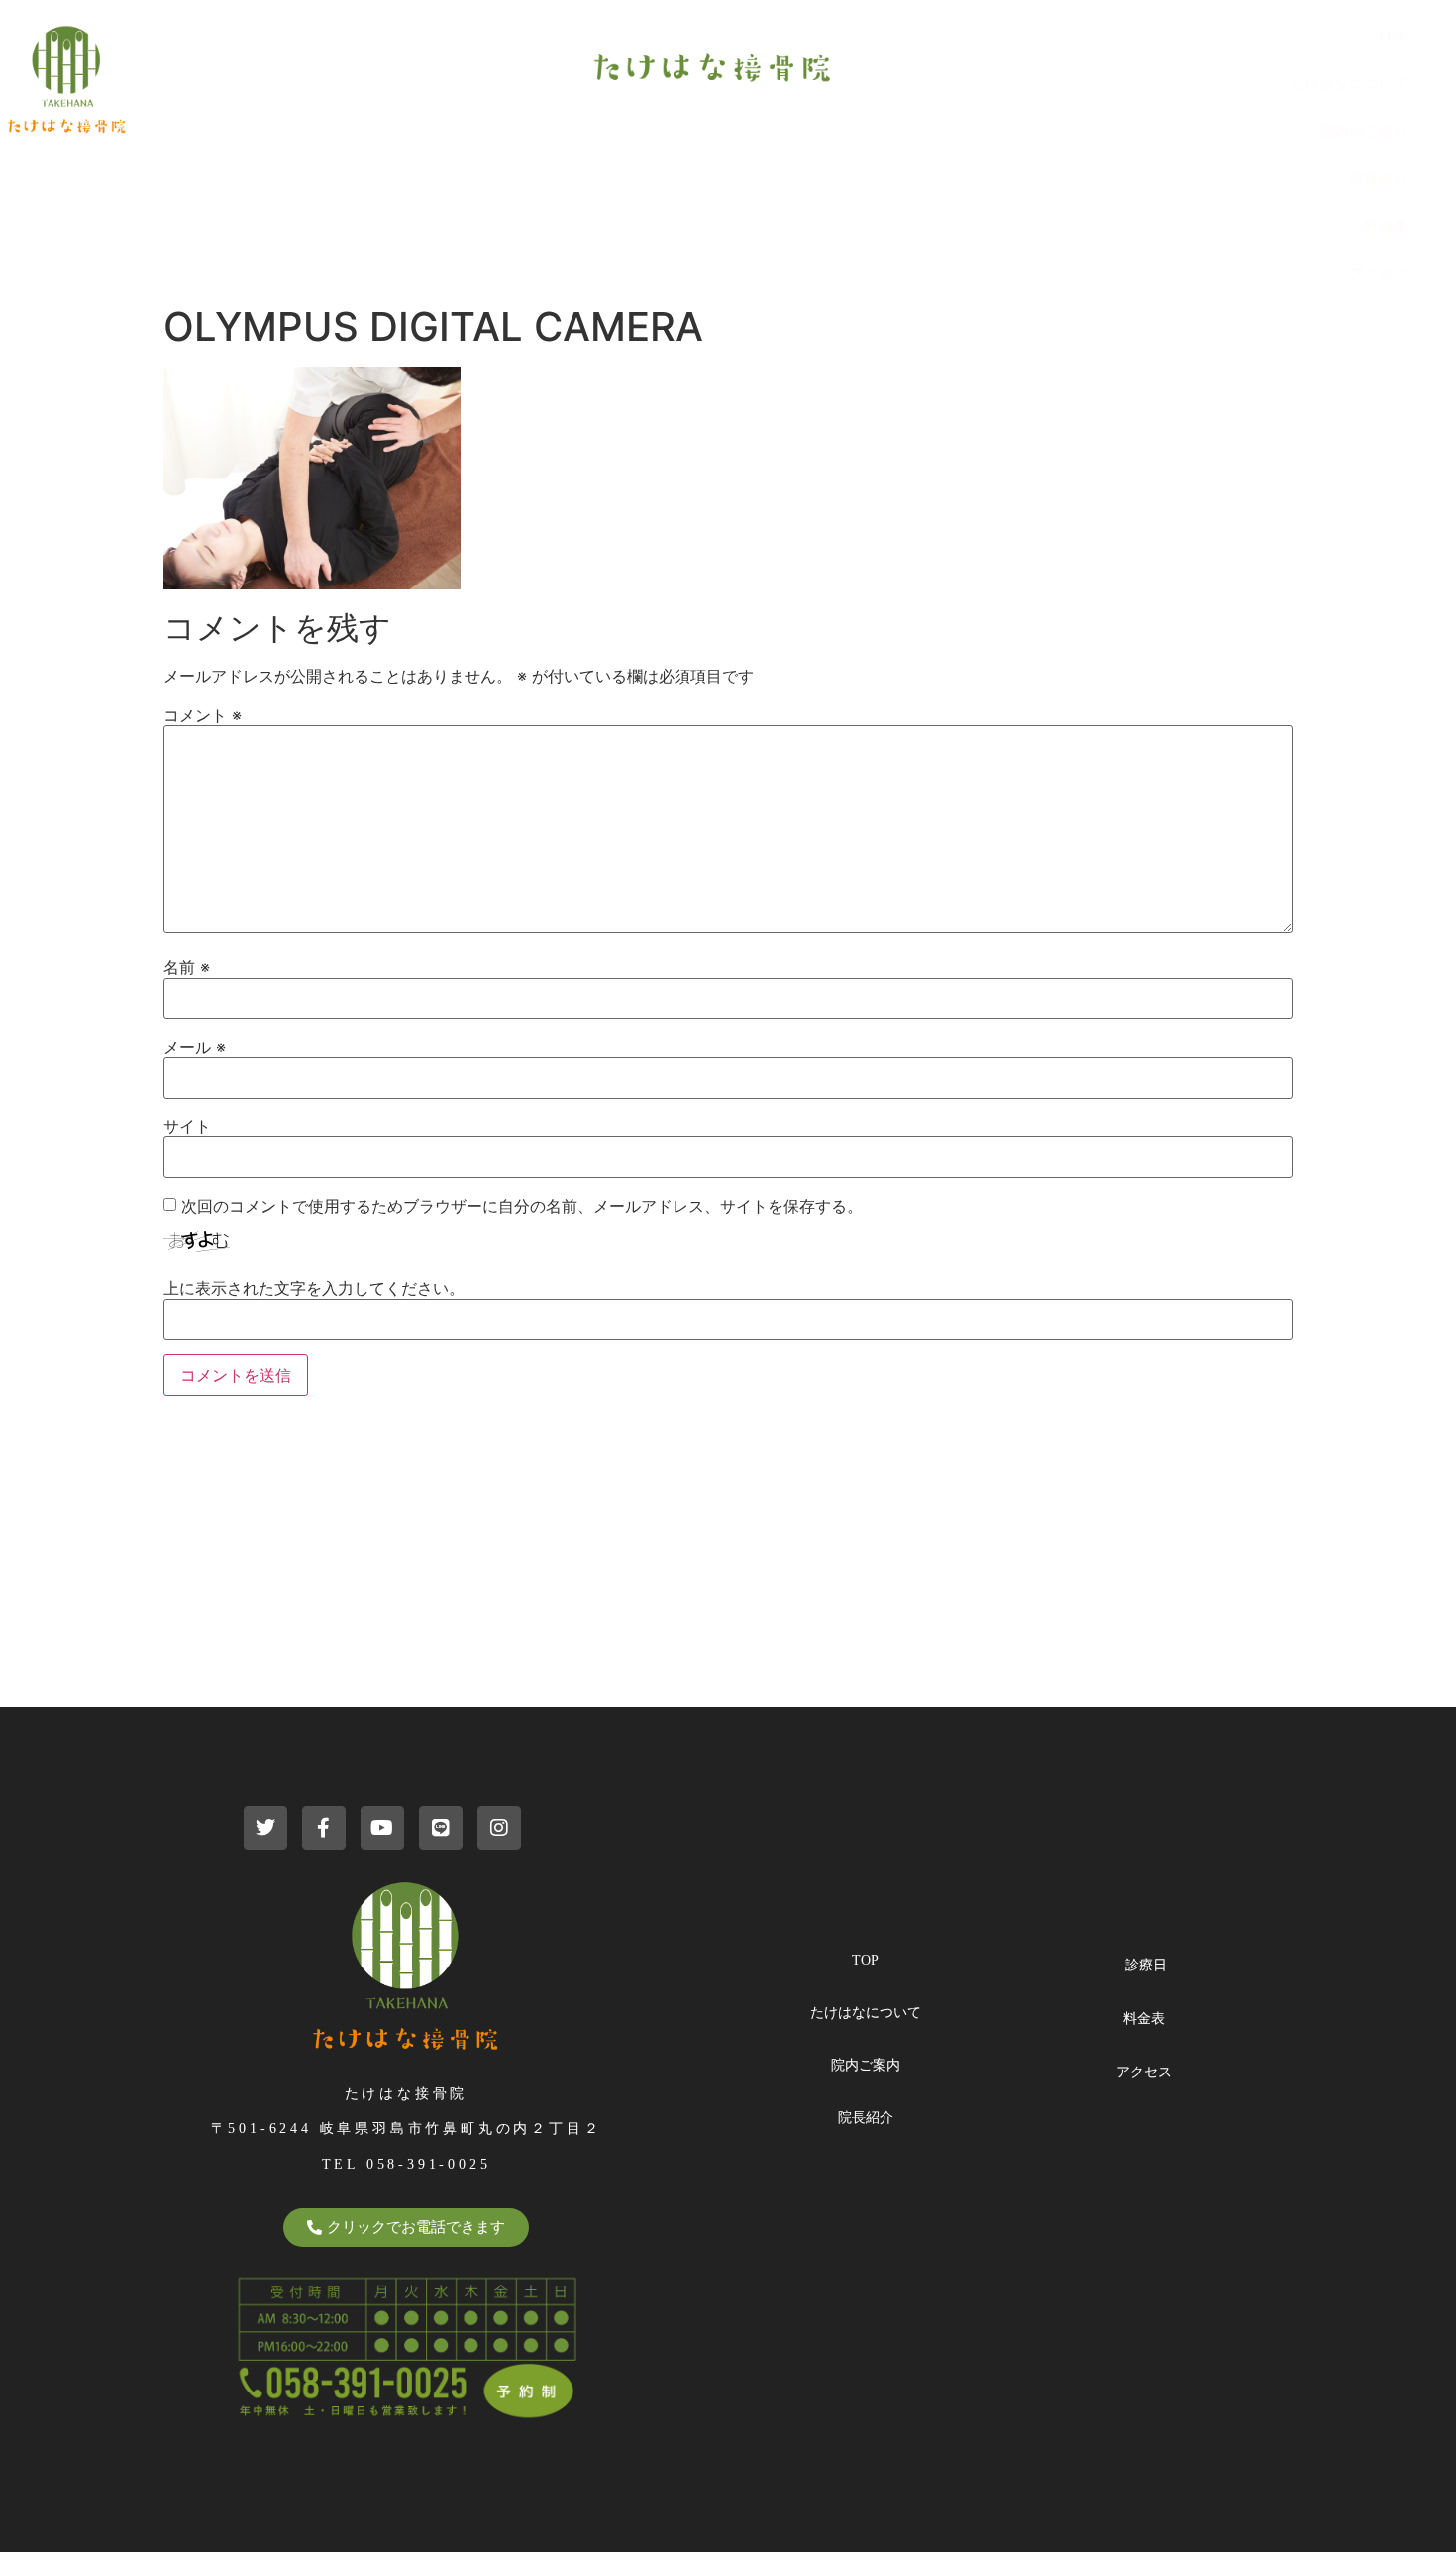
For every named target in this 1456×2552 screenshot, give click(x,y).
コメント (203, 715)
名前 (187, 967)
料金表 (1386, 226)
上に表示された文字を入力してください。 (314, 1288)
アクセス (1380, 274)
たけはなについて (1350, 84)
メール (195, 1047)
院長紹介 (1380, 179)
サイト (187, 1126)
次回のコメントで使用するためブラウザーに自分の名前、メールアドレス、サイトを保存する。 (522, 1206)
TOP (1393, 36)
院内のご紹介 (1364, 131)
